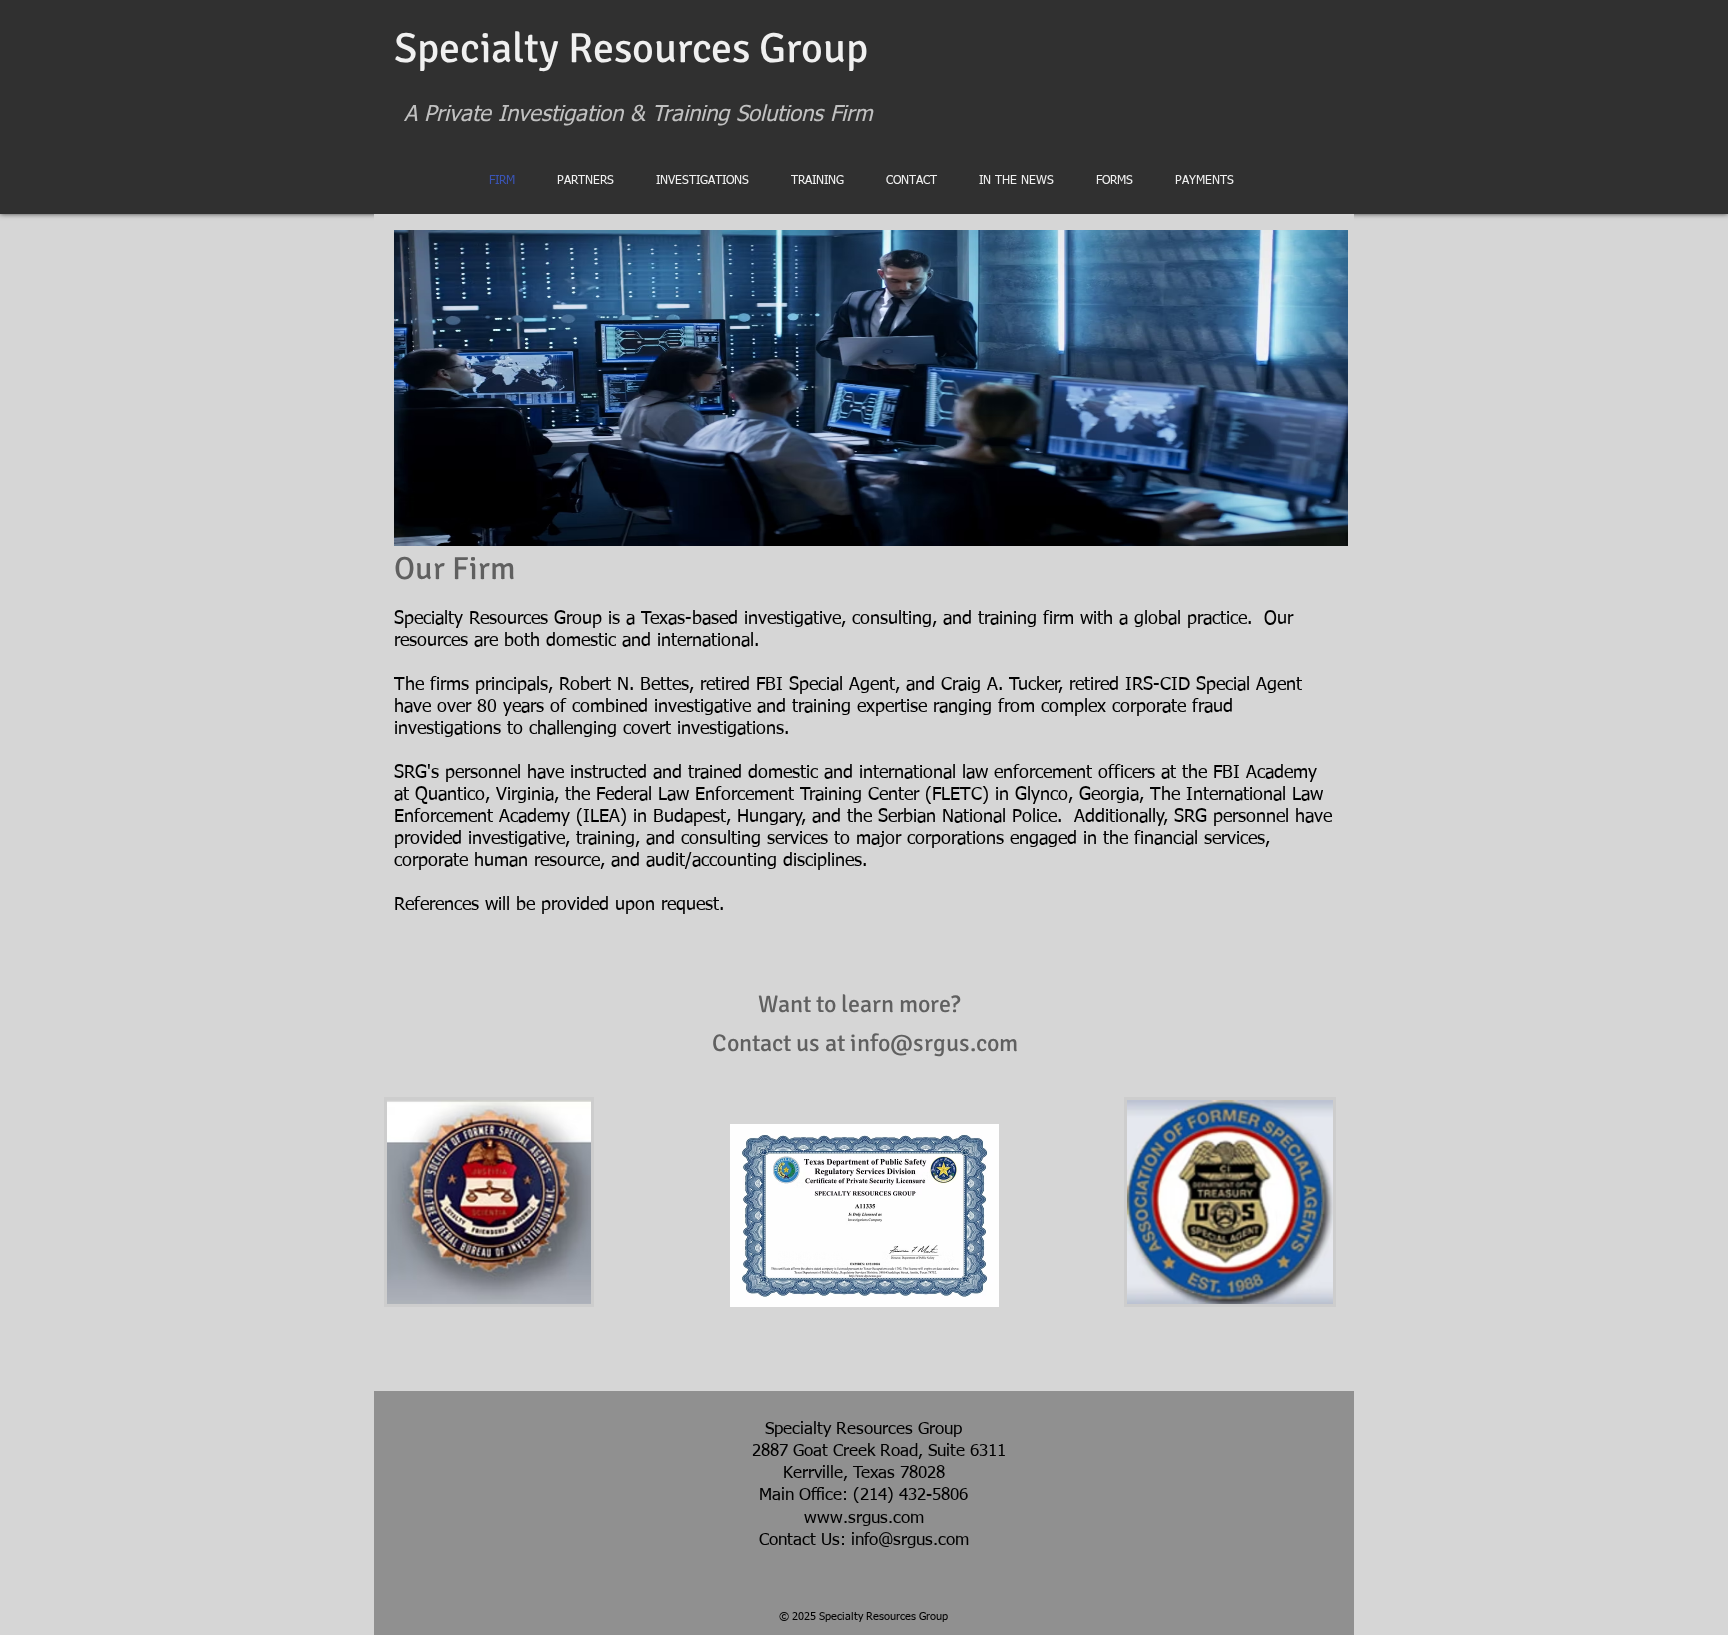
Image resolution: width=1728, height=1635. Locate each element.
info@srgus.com (934, 1043)
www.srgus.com (864, 1518)
